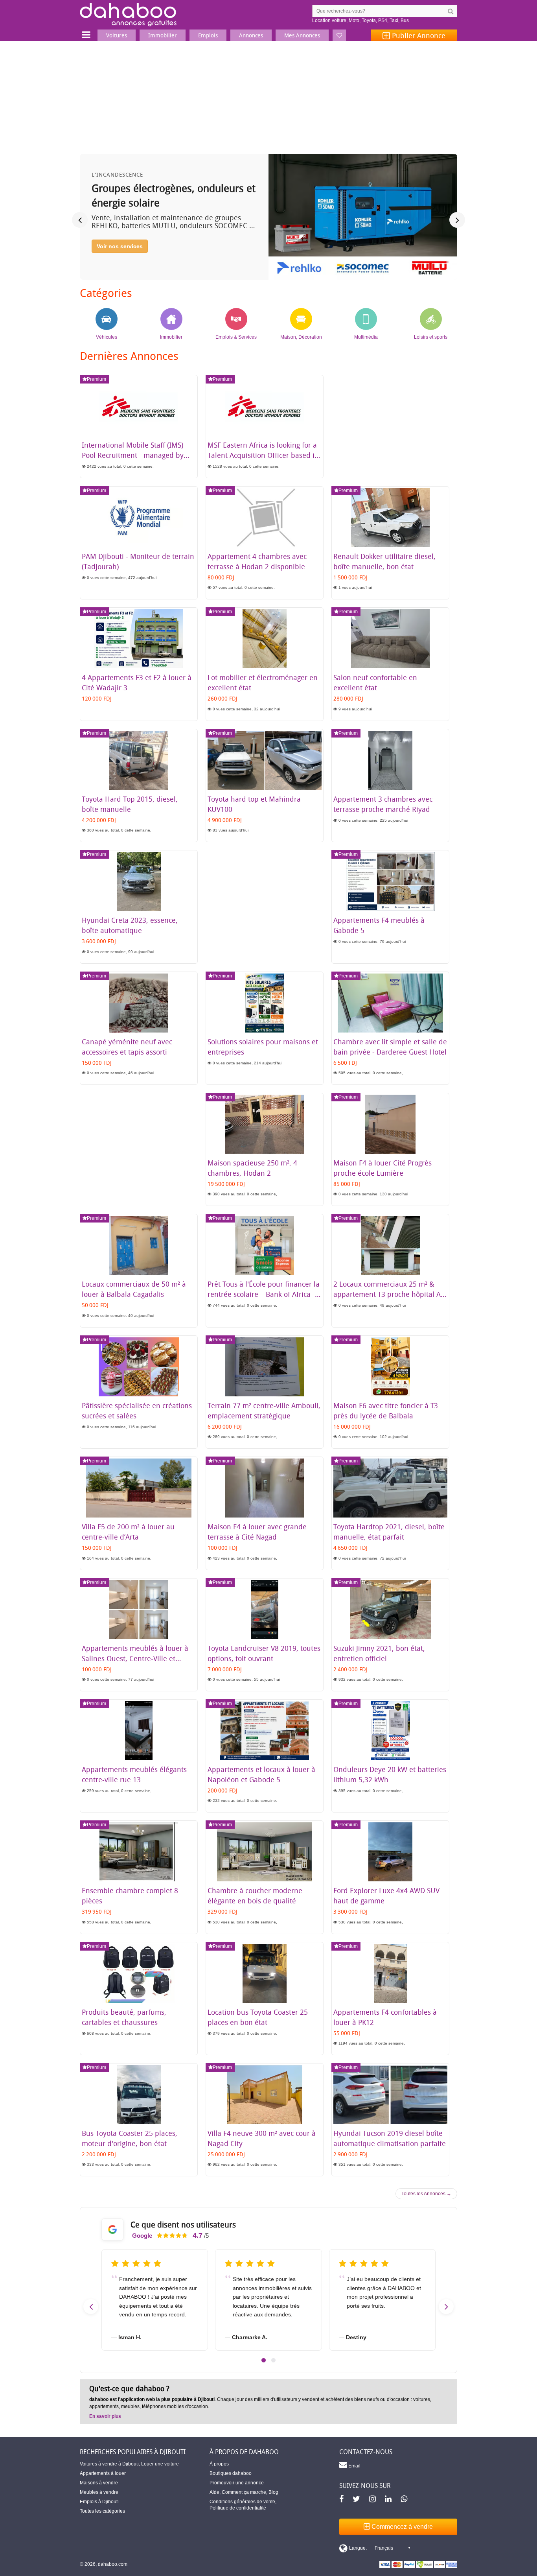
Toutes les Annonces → (426, 2194)
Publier (418, 35)
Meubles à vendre (99, 2492)
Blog (273, 2492)
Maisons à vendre (99, 2483)
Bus (405, 20)
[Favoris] (339, 35)
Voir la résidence (119, 260)
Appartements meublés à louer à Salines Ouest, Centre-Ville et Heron (135, 1658)
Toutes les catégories (102, 2511)
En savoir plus (105, 2416)
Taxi (394, 20)
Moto (354, 20)
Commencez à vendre (401, 2527)
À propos (219, 2464)
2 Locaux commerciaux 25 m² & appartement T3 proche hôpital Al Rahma (388, 1294)
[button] (264, 2360)
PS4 (383, 20)
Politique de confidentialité (238, 2508)
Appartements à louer (103, 2473)
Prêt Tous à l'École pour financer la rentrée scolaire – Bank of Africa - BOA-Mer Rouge (264, 1294)
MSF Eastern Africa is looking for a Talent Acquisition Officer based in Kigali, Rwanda (263, 455)
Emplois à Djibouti (99, 2502)
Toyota (369, 20)
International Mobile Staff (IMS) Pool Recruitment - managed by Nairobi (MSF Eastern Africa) (133, 455)
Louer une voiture (160, 2464)
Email (354, 2466)
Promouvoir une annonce (237, 2483)
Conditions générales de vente (242, 2502)
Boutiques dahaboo (231, 2473)
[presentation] (80, 220)
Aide (214, 2492)
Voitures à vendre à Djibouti (109, 2464)
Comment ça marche (244, 2492)
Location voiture (329, 20)
